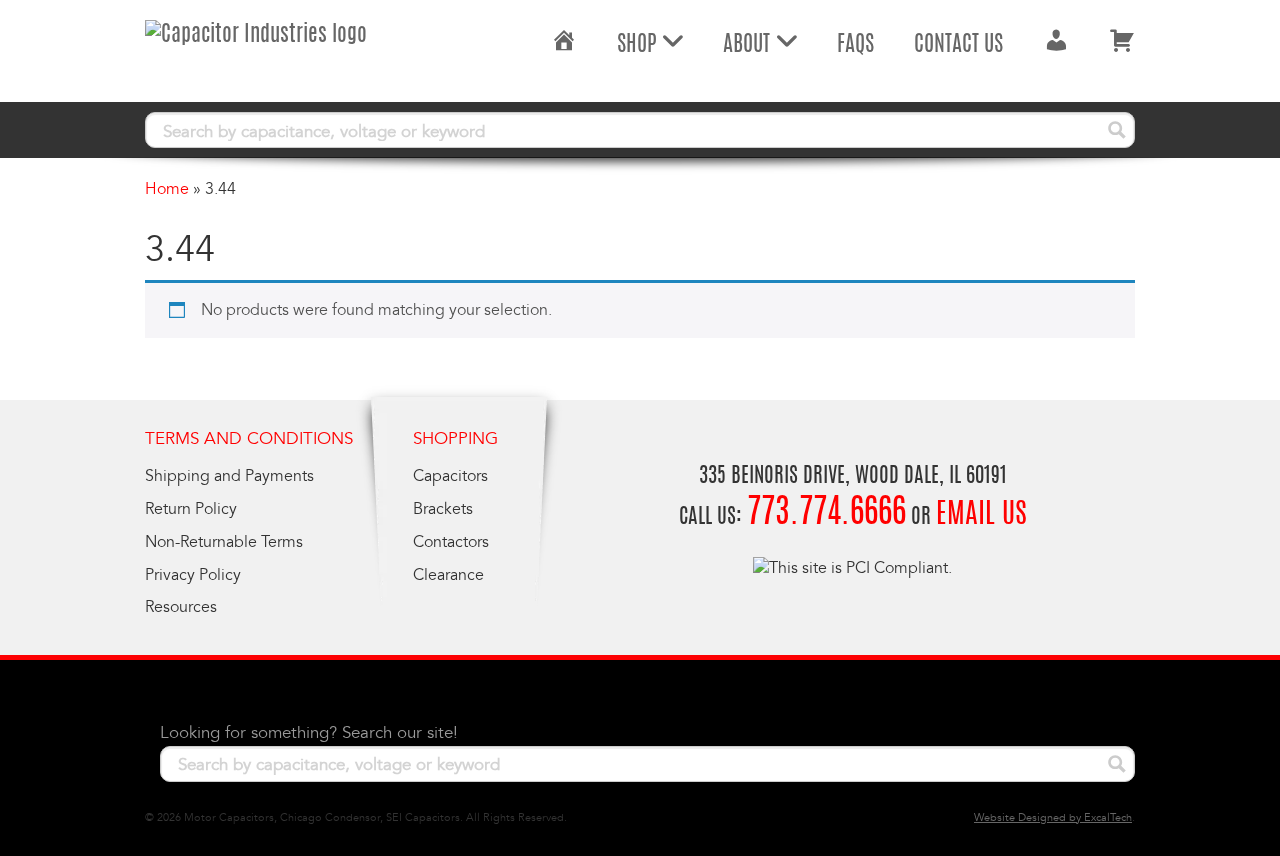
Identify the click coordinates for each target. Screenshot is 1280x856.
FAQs (855, 45)
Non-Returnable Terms (224, 542)
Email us (981, 516)
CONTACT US (958, 45)
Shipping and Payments (229, 476)
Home (167, 189)
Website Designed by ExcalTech (1053, 817)
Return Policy (191, 509)
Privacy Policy (193, 575)
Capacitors (450, 476)
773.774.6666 (826, 514)
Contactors (451, 542)
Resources (181, 607)
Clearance (448, 575)
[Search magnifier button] (1117, 130)
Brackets (443, 509)
